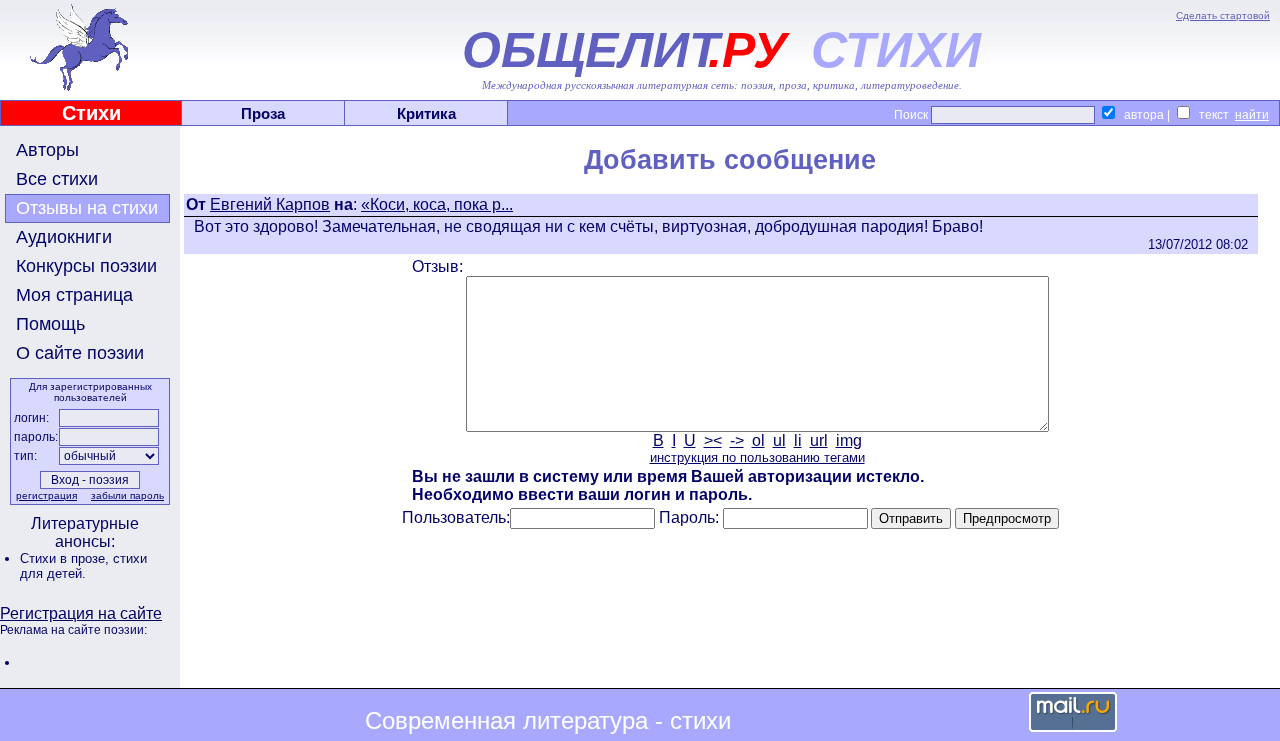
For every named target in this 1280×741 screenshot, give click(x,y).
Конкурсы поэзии (86, 266)
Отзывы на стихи (87, 208)
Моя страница (74, 295)
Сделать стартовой (1223, 15)
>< (713, 440)
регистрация (46, 495)
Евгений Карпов (270, 204)
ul (779, 440)
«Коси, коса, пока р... (437, 204)
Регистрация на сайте (81, 613)
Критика (426, 113)
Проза (263, 113)
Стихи (91, 113)
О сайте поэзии (80, 353)
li (798, 440)
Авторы (47, 150)
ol (758, 440)
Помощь (50, 324)
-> (737, 440)
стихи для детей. (83, 566)
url (819, 440)
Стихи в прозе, (66, 558)
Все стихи (57, 179)
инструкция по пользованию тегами (757, 457)
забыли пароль (127, 495)
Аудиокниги (64, 237)
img (849, 440)
